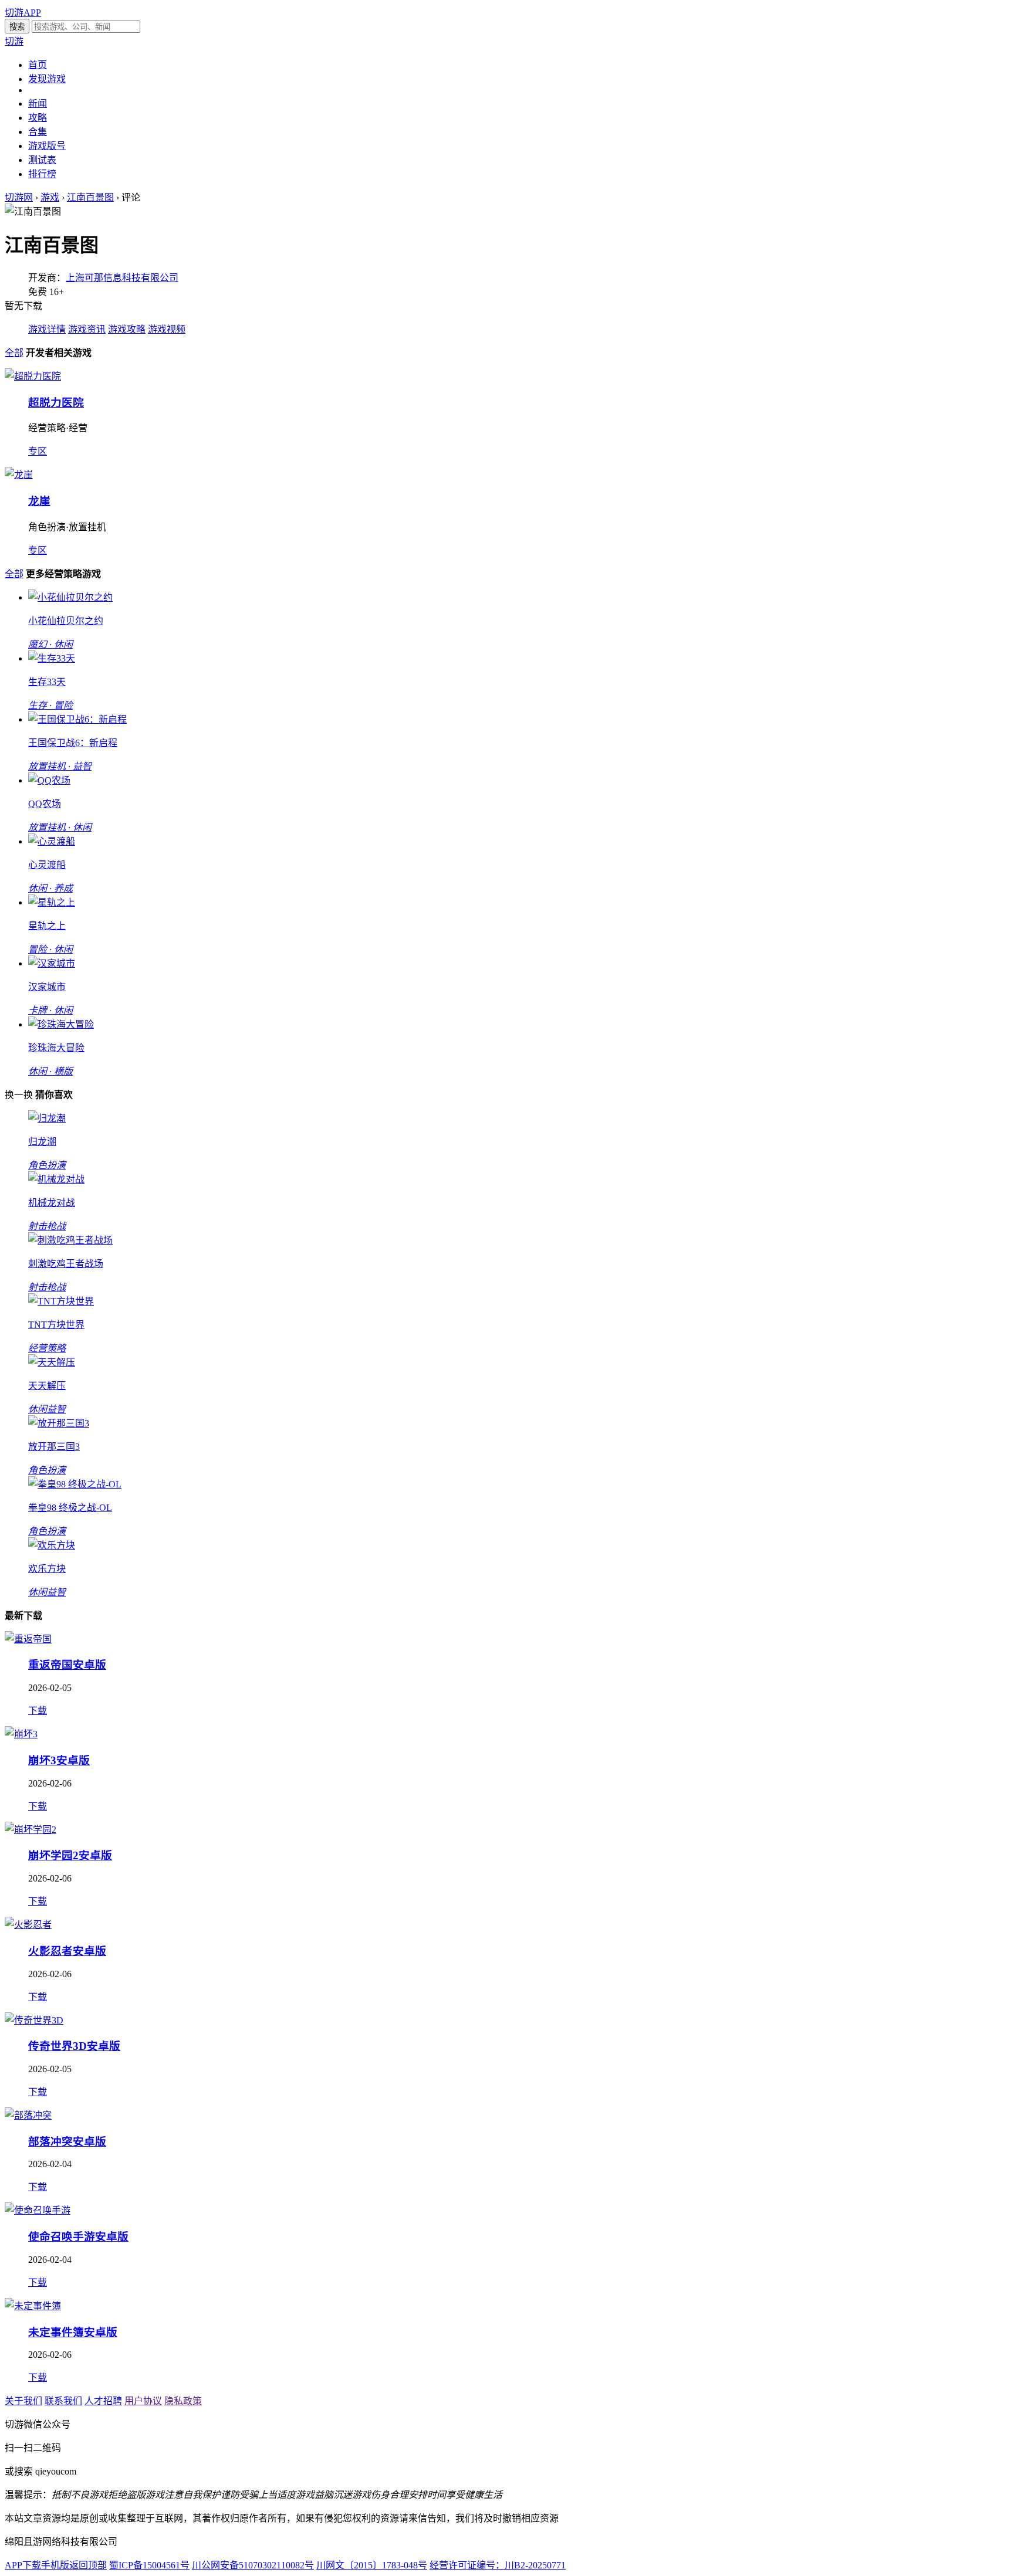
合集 (38, 132)
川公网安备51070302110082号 (253, 2565)
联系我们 (63, 2401)
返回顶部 (88, 2565)
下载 (38, 1711)
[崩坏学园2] (31, 1830)
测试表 (42, 160)
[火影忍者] (28, 1925)
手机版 (55, 2565)
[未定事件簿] (33, 2306)
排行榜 (42, 174)
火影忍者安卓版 (67, 1951)
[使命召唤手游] (38, 2210)
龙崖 (39, 501)
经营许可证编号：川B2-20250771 (498, 2565)
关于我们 (23, 2401)
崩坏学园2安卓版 (70, 1855)
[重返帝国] (28, 1639)
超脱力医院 (56, 403)
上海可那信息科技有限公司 (122, 278)
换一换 (19, 1095)
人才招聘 (103, 2401)
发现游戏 (47, 79)
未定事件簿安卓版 (73, 2332)
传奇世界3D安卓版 (74, 2046)
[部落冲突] (28, 2115)
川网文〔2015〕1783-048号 (372, 2565)
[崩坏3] (21, 1734)
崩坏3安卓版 (59, 1760)
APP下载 (23, 2565)
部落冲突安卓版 (67, 2142)
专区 (38, 451)
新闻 (38, 104)
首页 (38, 65)
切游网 (19, 197)
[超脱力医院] (33, 376)
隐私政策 (183, 2401)
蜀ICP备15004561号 (149, 2565)
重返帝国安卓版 (67, 1665)
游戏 (50, 197)
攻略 (38, 118)
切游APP (23, 13)
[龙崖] (19, 475)
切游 (14, 41)
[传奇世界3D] (34, 2020)
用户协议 (143, 2401)
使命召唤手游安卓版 (78, 2237)
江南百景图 (90, 197)
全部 (14, 353)
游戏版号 (47, 146)
